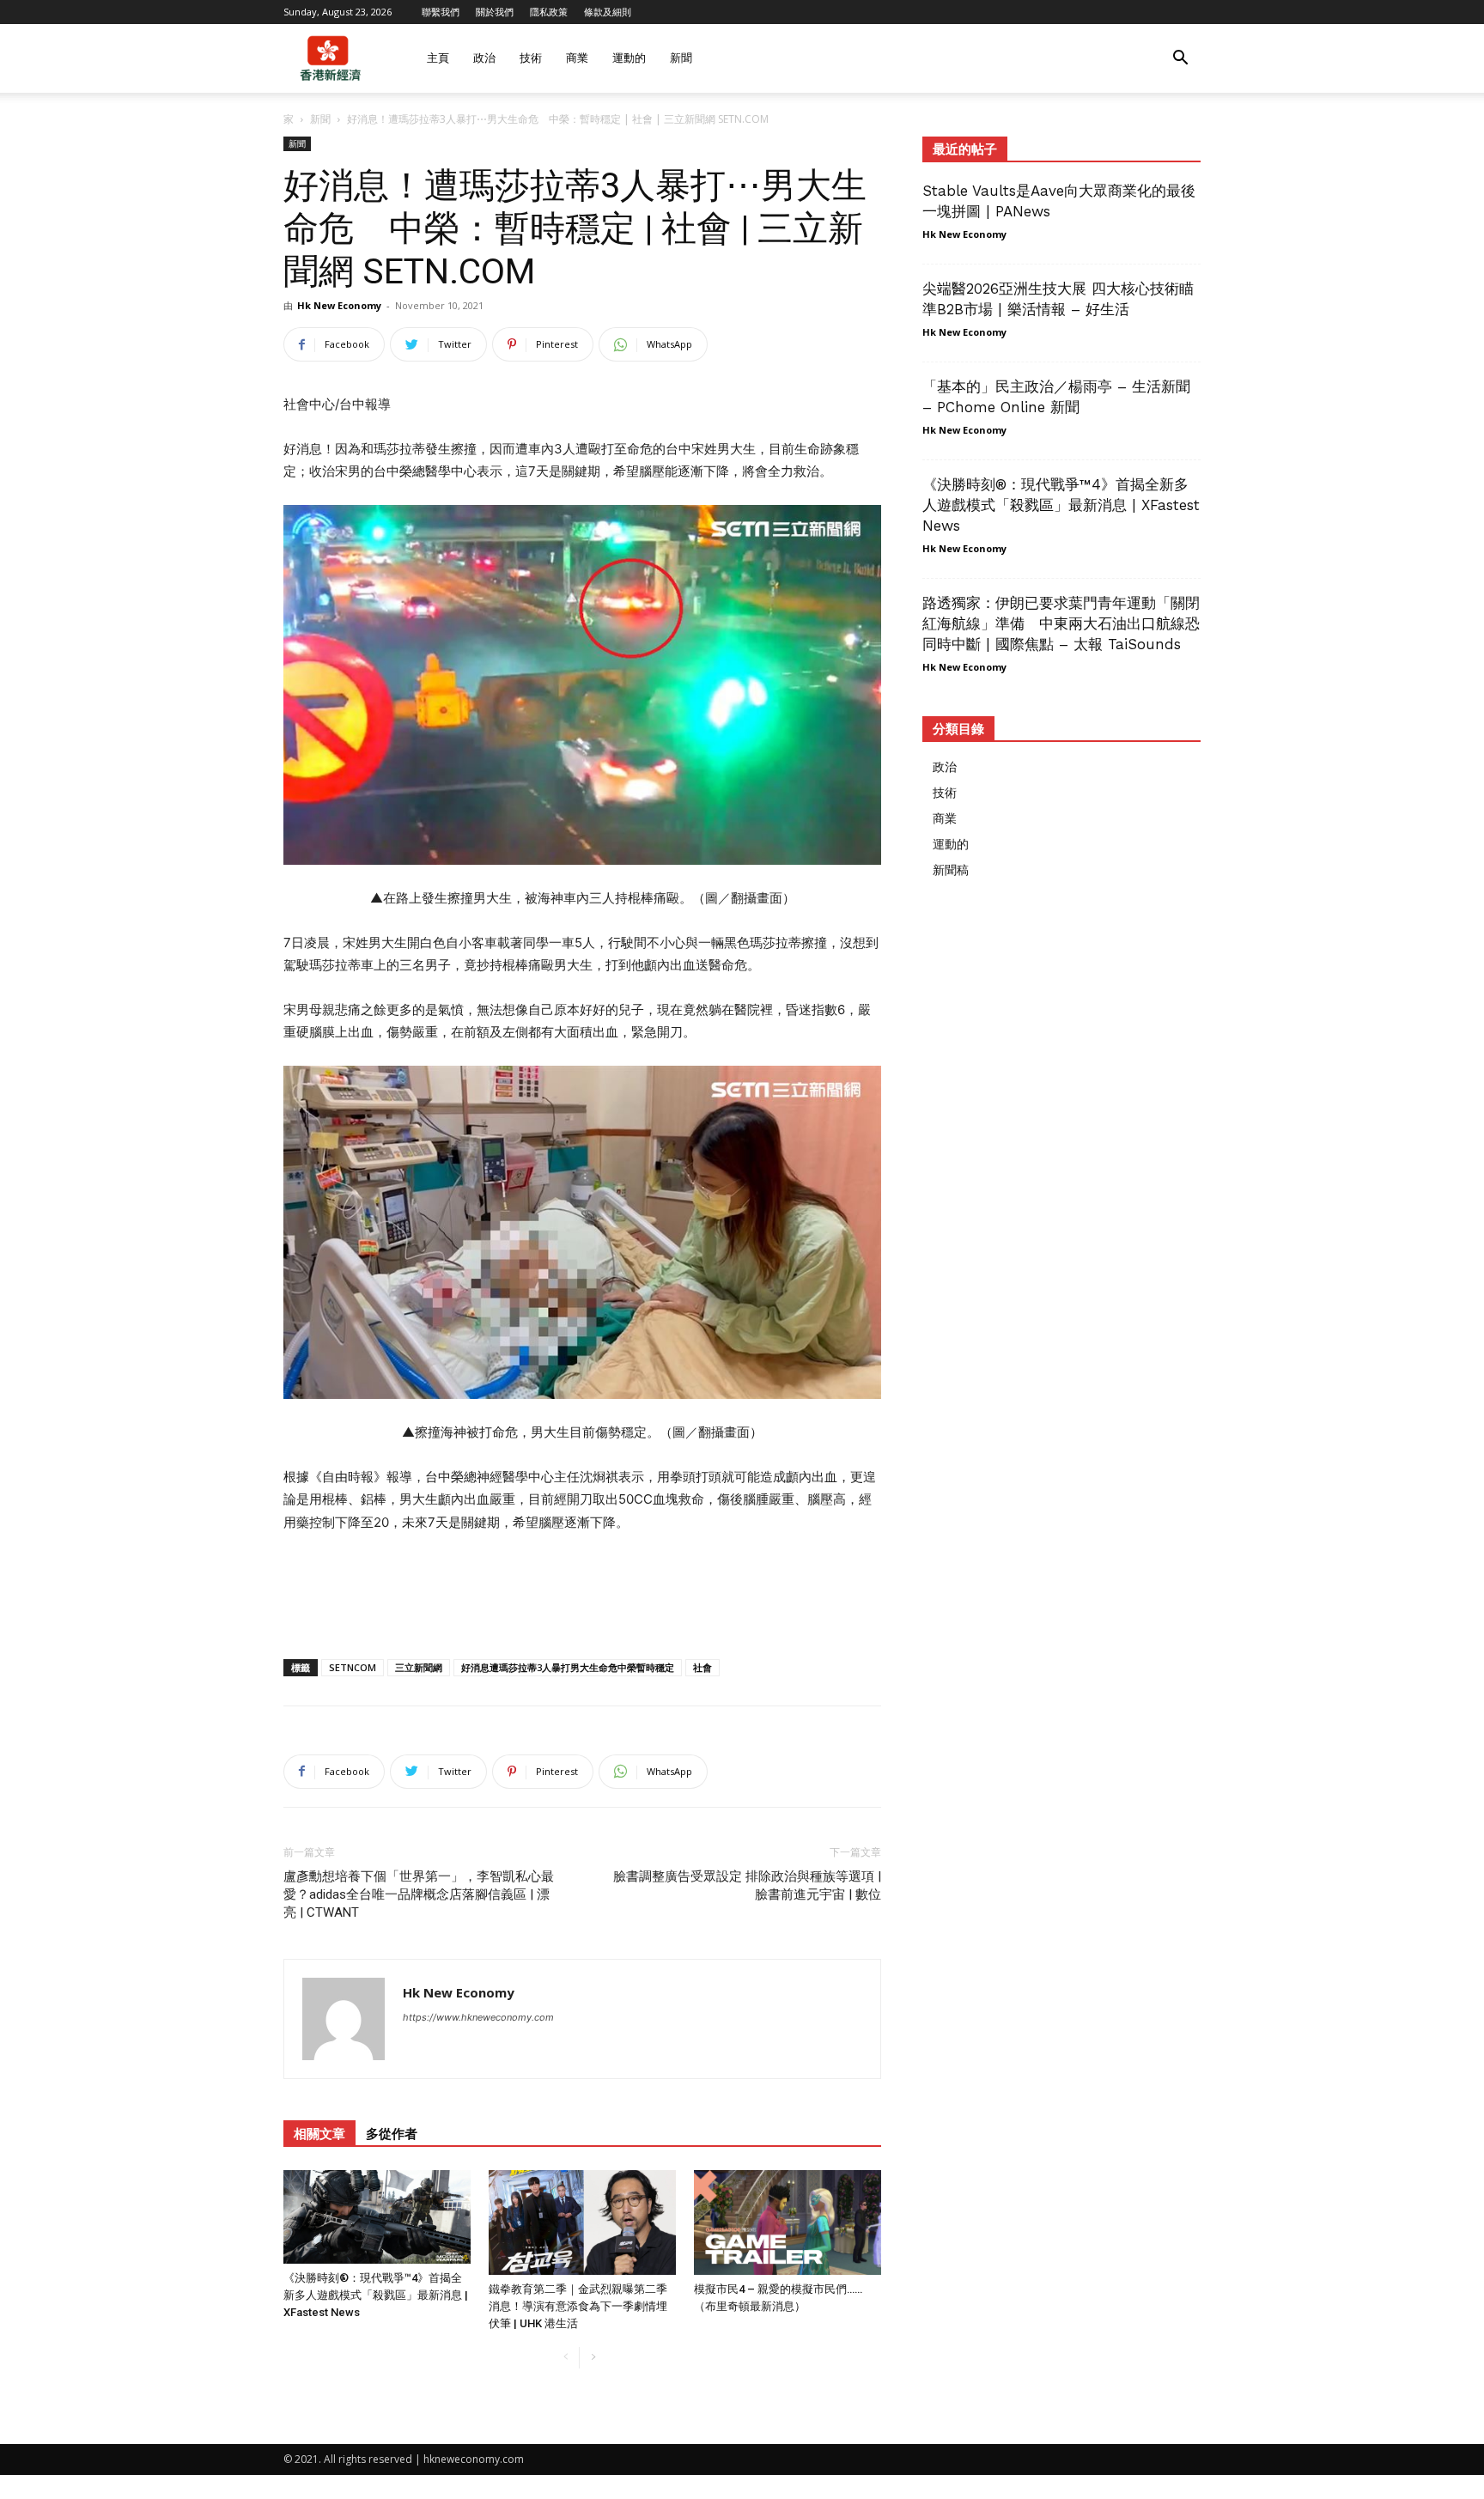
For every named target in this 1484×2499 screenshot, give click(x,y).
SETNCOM (353, 1667)
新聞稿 (951, 869)
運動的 (629, 58)
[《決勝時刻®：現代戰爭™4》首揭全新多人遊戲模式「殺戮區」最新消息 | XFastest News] (377, 2217)
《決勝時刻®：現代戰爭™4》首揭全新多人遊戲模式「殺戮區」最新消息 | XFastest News (376, 2295)
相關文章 (319, 2134)
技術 (531, 58)
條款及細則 (608, 12)
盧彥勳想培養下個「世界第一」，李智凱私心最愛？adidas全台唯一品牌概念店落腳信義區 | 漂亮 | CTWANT (419, 1894)
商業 (577, 58)
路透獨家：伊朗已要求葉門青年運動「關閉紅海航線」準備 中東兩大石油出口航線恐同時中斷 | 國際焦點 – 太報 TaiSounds (1061, 623)
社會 (702, 1667)
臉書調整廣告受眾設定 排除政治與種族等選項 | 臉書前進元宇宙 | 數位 (747, 1885)
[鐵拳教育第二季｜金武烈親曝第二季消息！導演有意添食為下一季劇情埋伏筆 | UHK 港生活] (582, 2223)
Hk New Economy (339, 305)
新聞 (681, 58)
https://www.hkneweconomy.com (478, 2017)
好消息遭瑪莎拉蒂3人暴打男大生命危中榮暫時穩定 (568, 1667)
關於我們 (495, 12)
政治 (484, 58)
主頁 (438, 58)
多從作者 (392, 2134)
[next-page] (593, 2358)
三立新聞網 (419, 1667)
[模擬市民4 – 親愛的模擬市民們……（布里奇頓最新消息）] (788, 2223)
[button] (1180, 60)
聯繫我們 (441, 12)
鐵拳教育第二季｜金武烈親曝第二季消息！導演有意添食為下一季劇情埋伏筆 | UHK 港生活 (578, 2306)
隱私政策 (549, 12)
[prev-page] (566, 2358)
